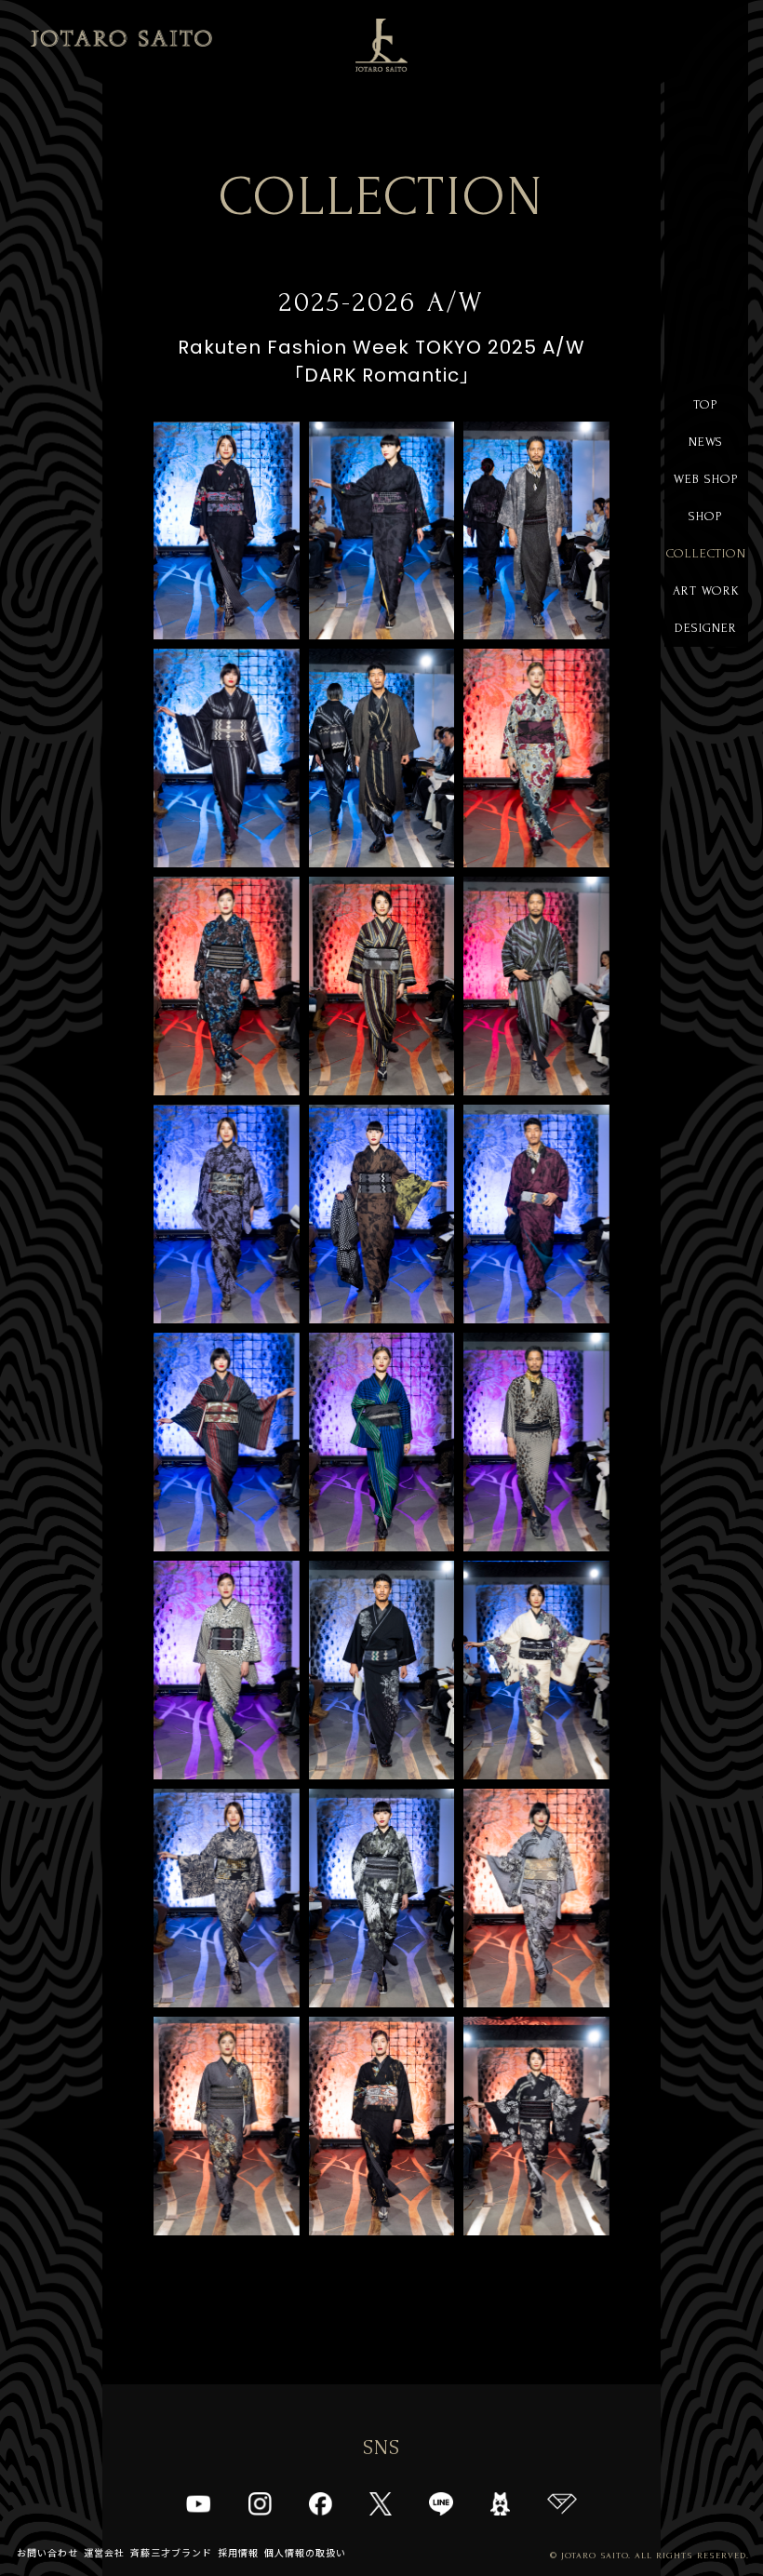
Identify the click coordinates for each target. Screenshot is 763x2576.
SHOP (706, 516)
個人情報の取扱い (305, 2553)
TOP (706, 404)
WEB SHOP (706, 479)
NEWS (706, 442)
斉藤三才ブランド (171, 2553)
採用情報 (238, 2553)
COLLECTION (706, 553)
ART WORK (706, 590)
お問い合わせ (47, 2553)
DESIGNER (706, 628)
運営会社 (104, 2553)
